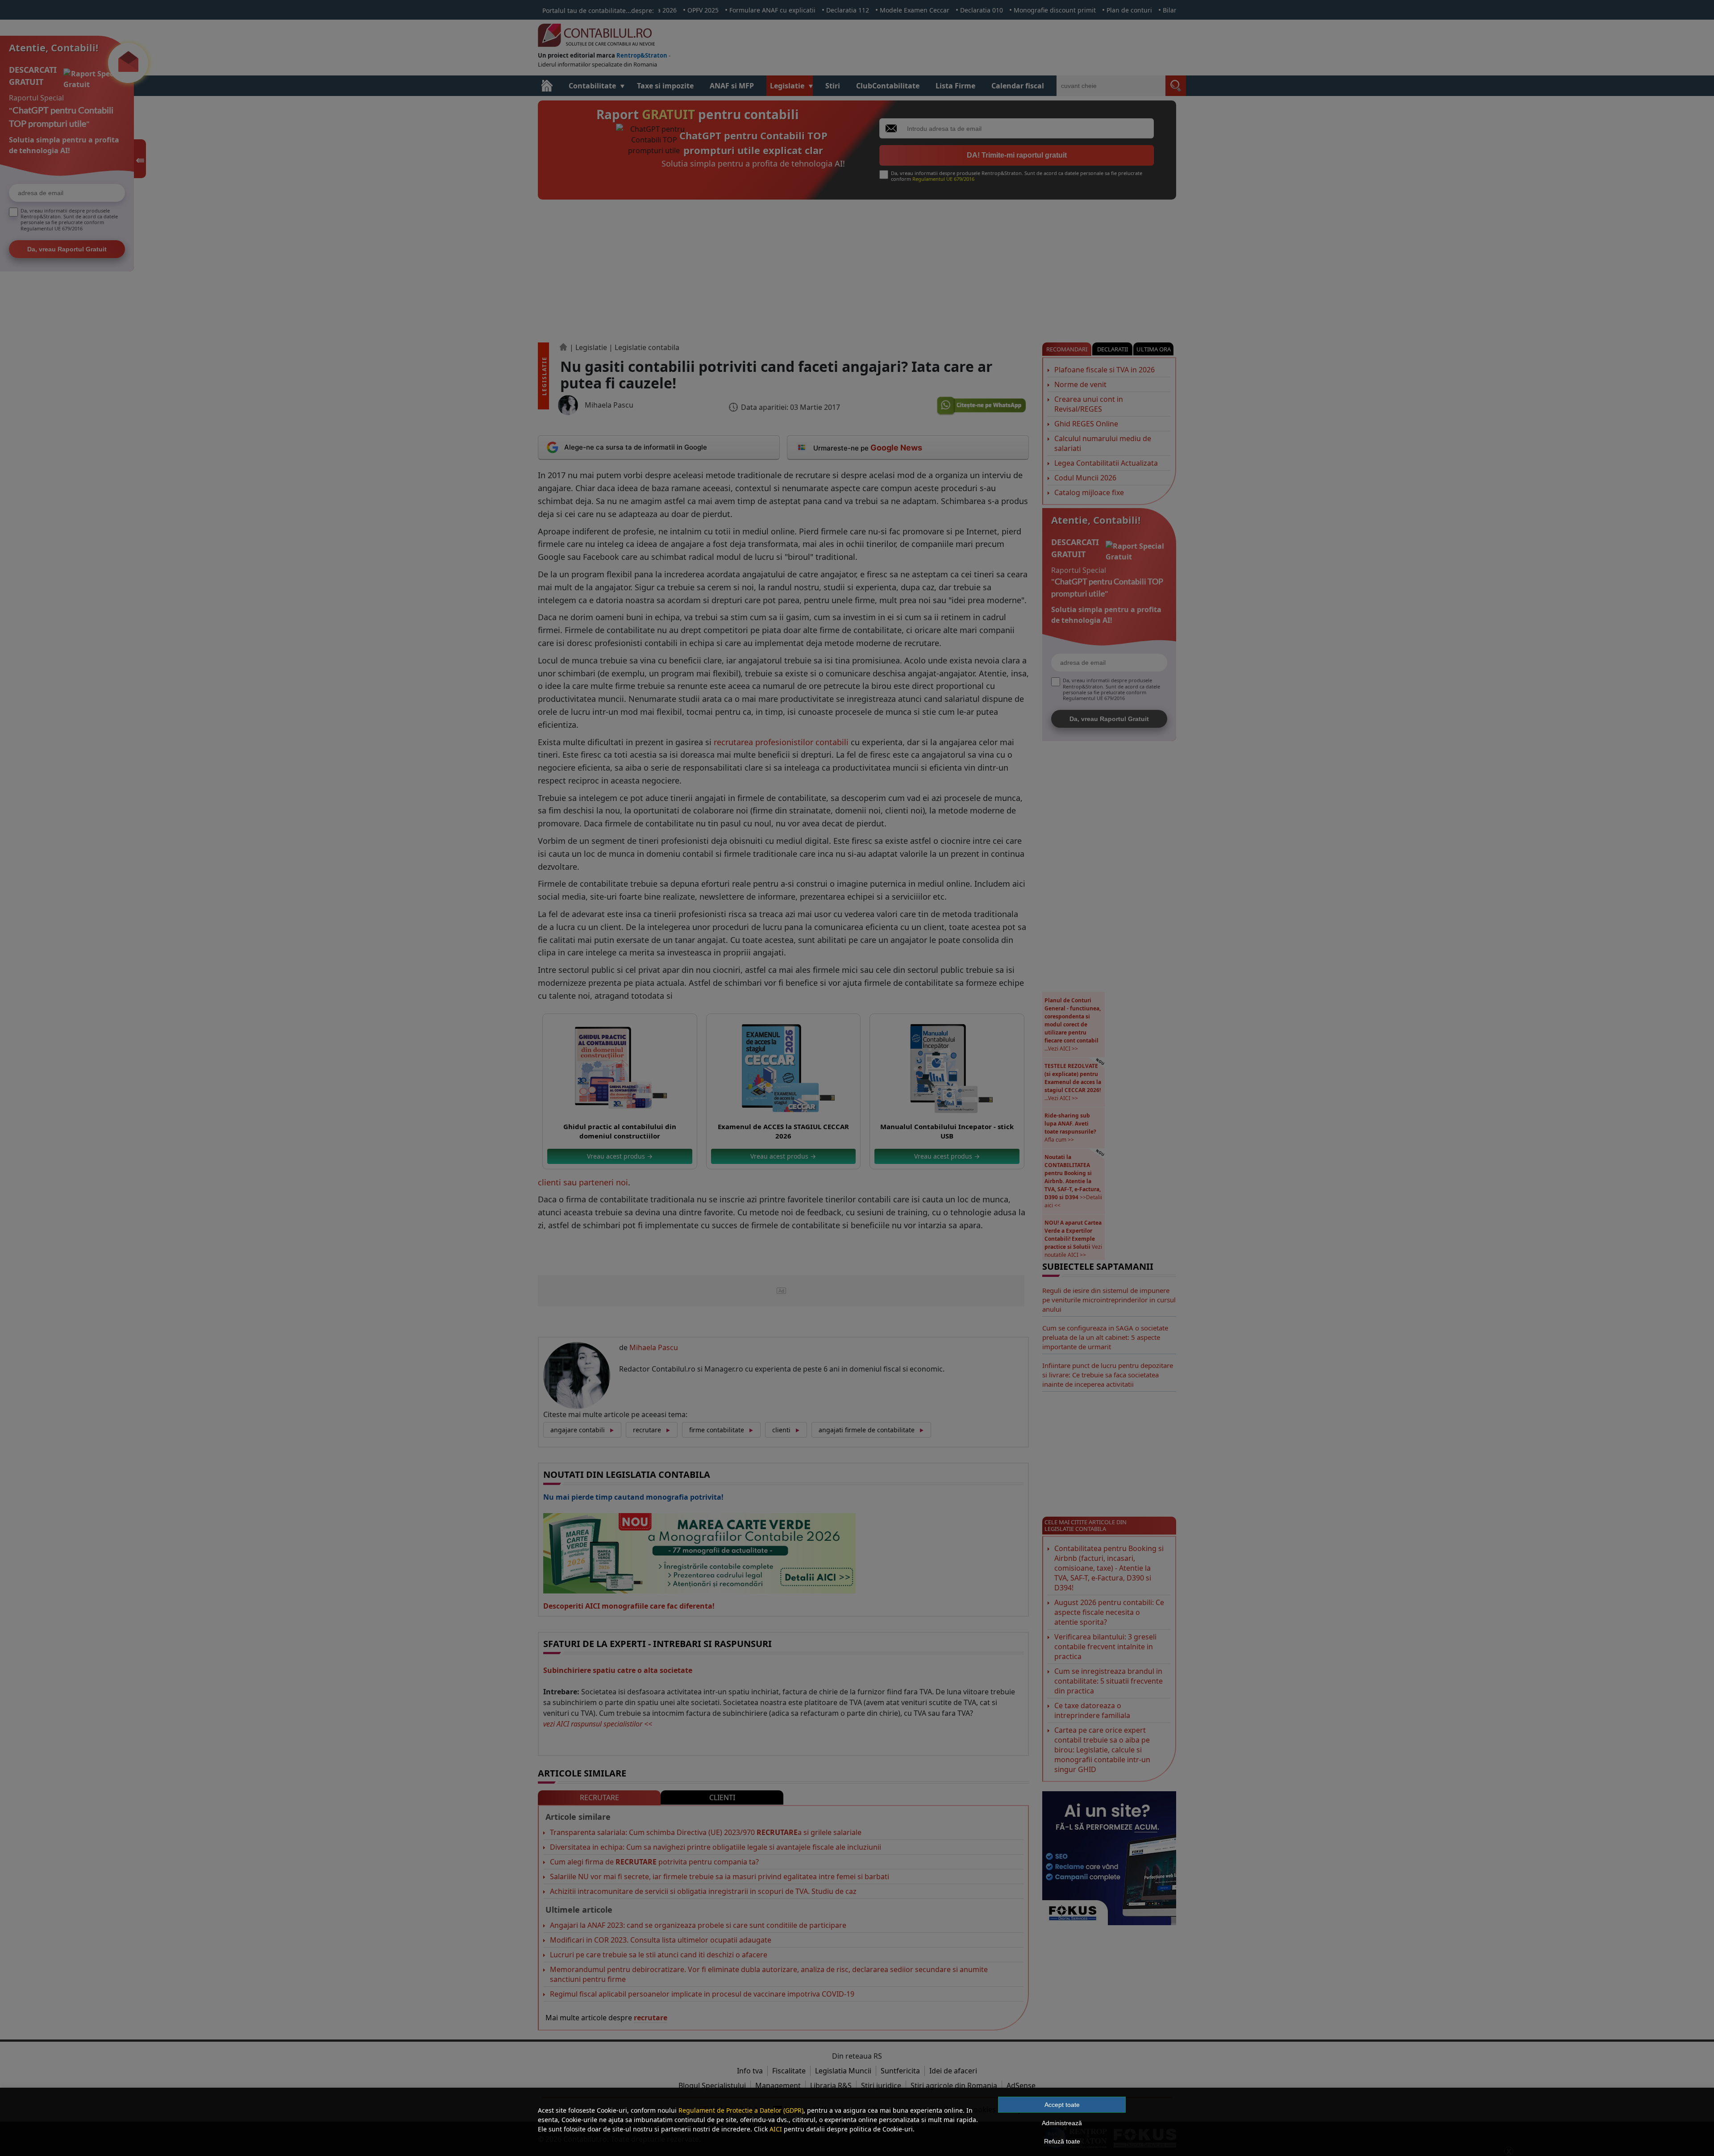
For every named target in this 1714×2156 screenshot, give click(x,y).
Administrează (1062, 2123)
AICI (776, 2129)
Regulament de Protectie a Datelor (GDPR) (741, 2110)
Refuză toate (1062, 2141)
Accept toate (1062, 2105)
